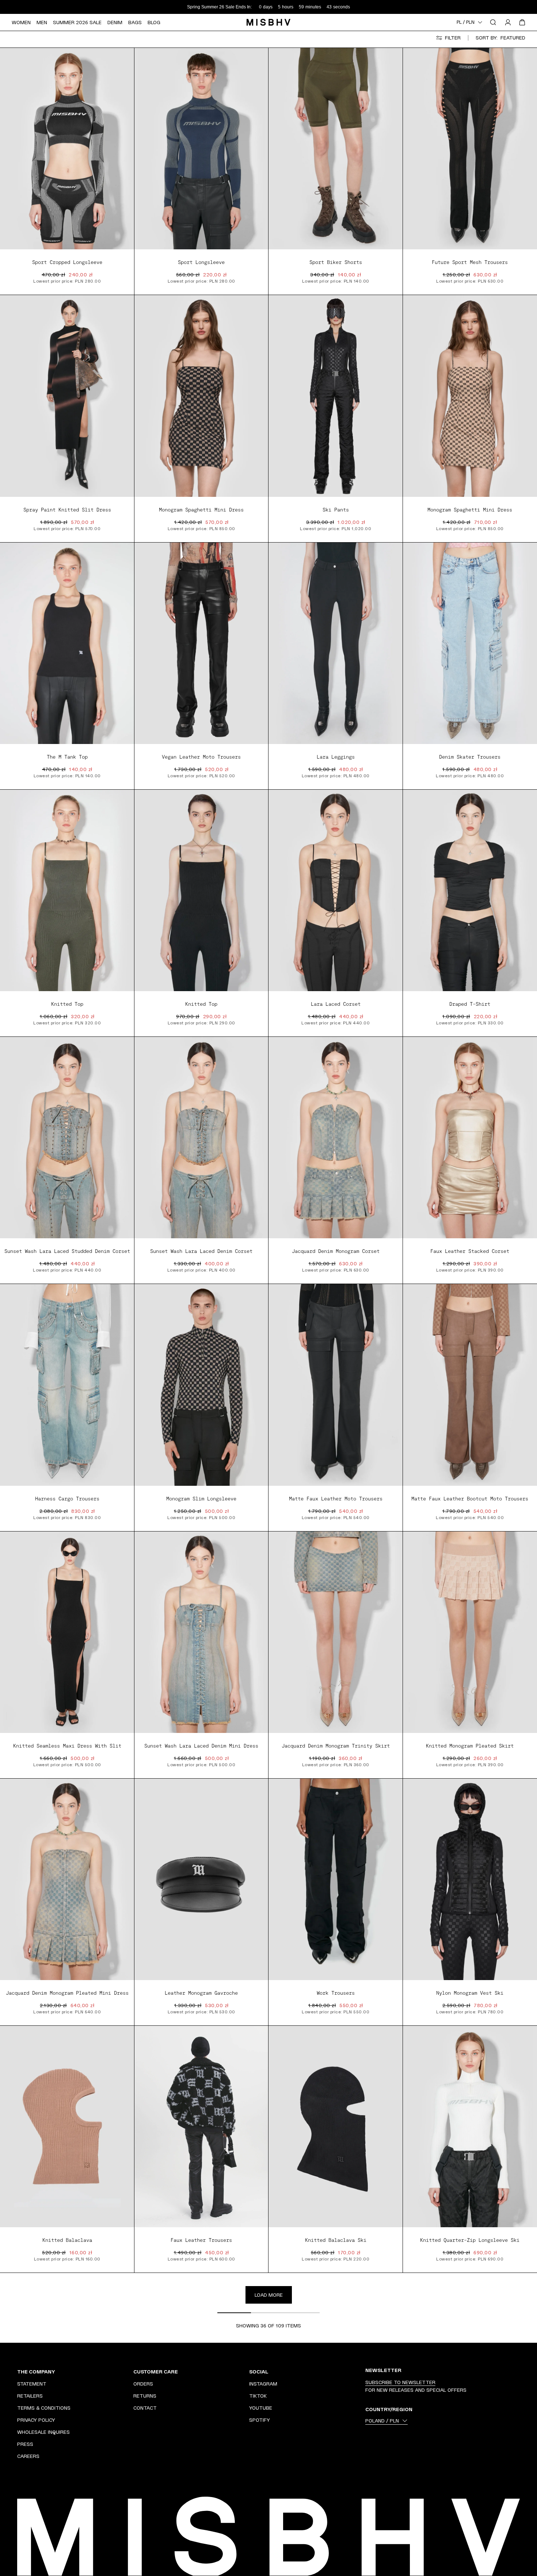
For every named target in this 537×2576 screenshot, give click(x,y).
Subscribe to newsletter (400, 2382)
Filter (453, 38)
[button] (127, 153)
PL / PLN (466, 22)
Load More (269, 2295)
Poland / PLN (382, 2421)
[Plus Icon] (118, 2372)
